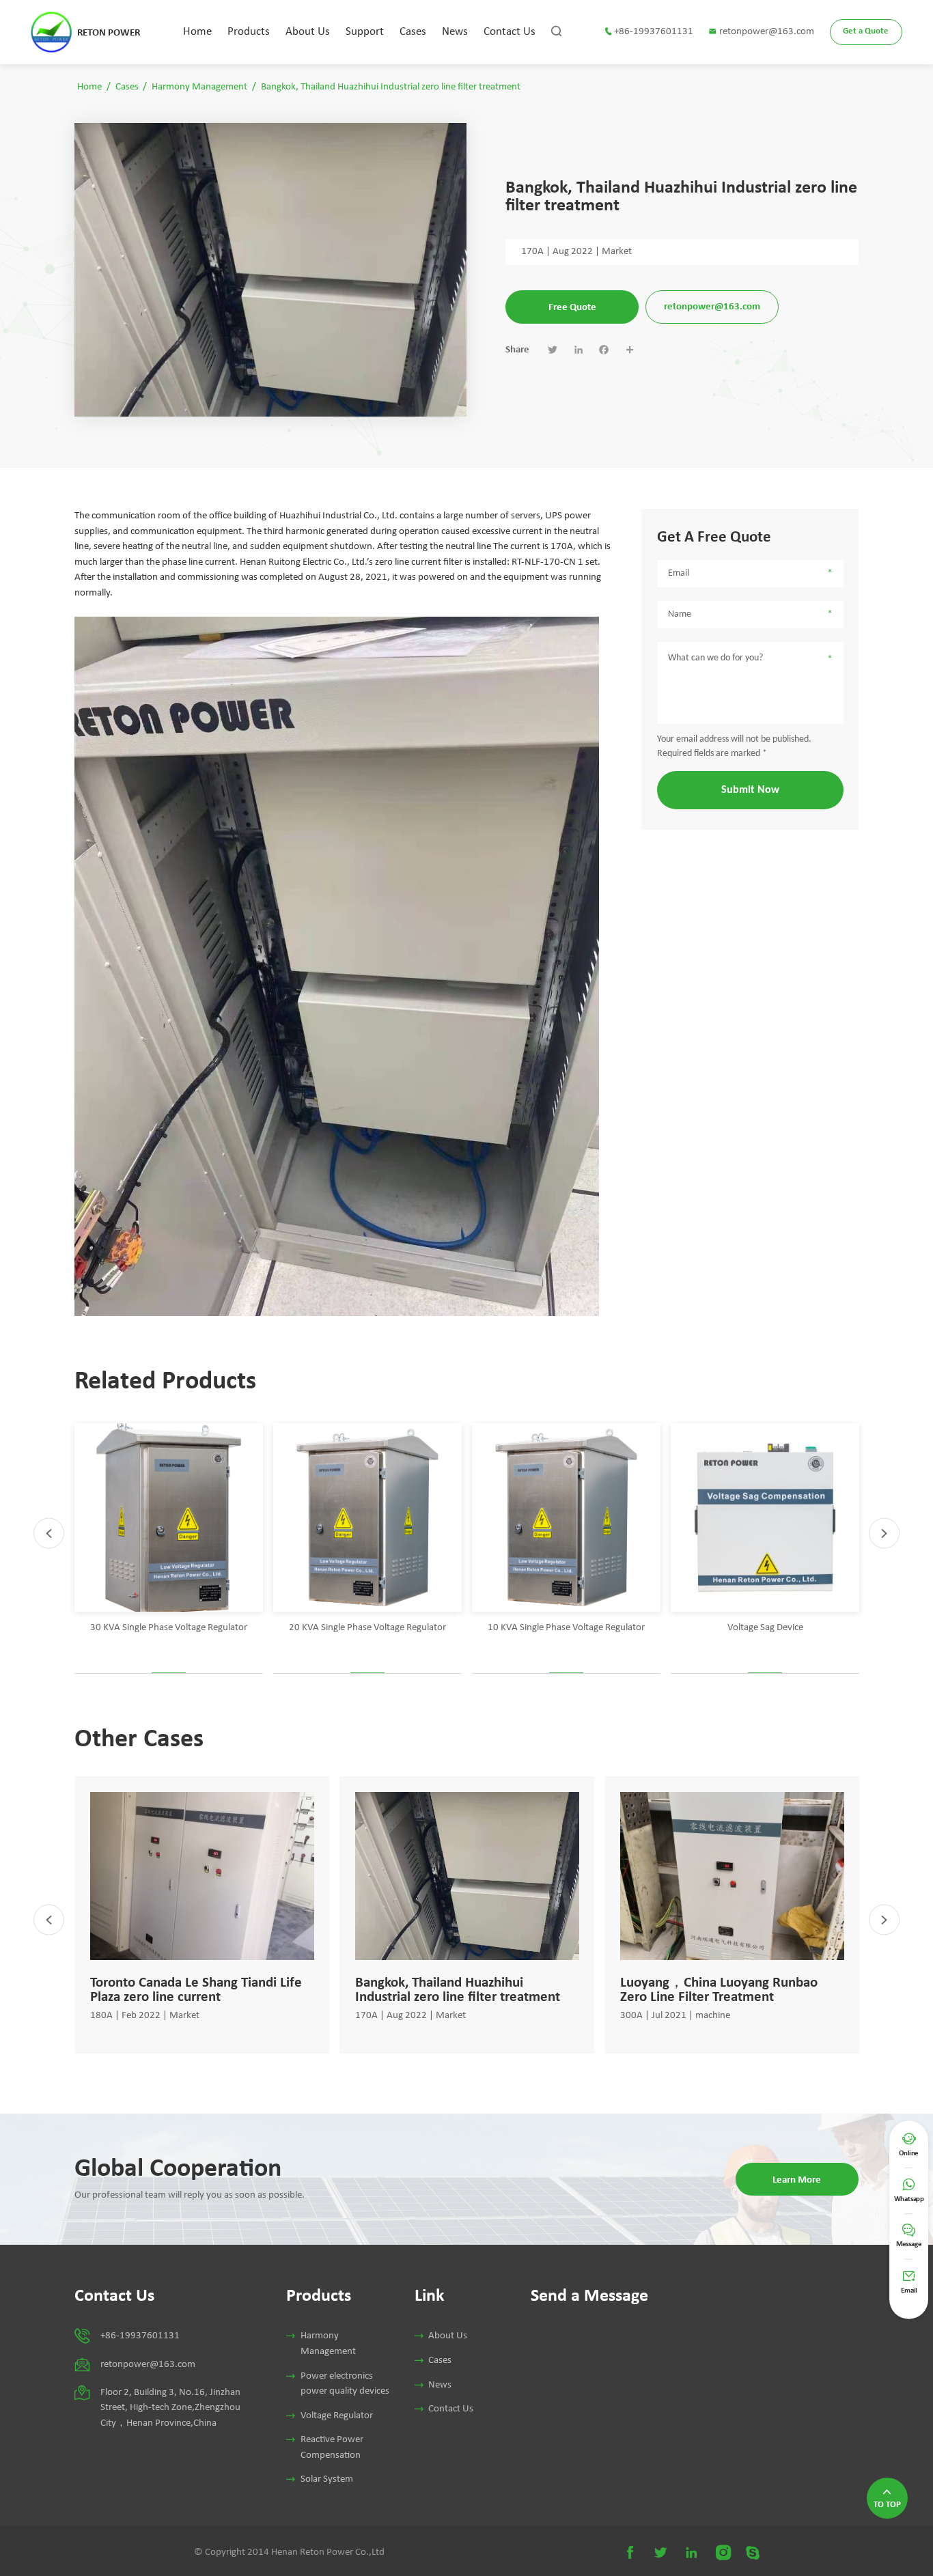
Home (197, 32)
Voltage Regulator (337, 2416)
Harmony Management (199, 87)
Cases (413, 32)
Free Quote (572, 307)
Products (249, 32)
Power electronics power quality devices (345, 2384)
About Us (308, 32)
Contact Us (510, 32)
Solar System (327, 2479)
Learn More (797, 2179)
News (455, 32)
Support (365, 32)
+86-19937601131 (654, 32)
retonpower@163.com (767, 32)
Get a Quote (866, 31)
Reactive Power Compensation (332, 2448)
